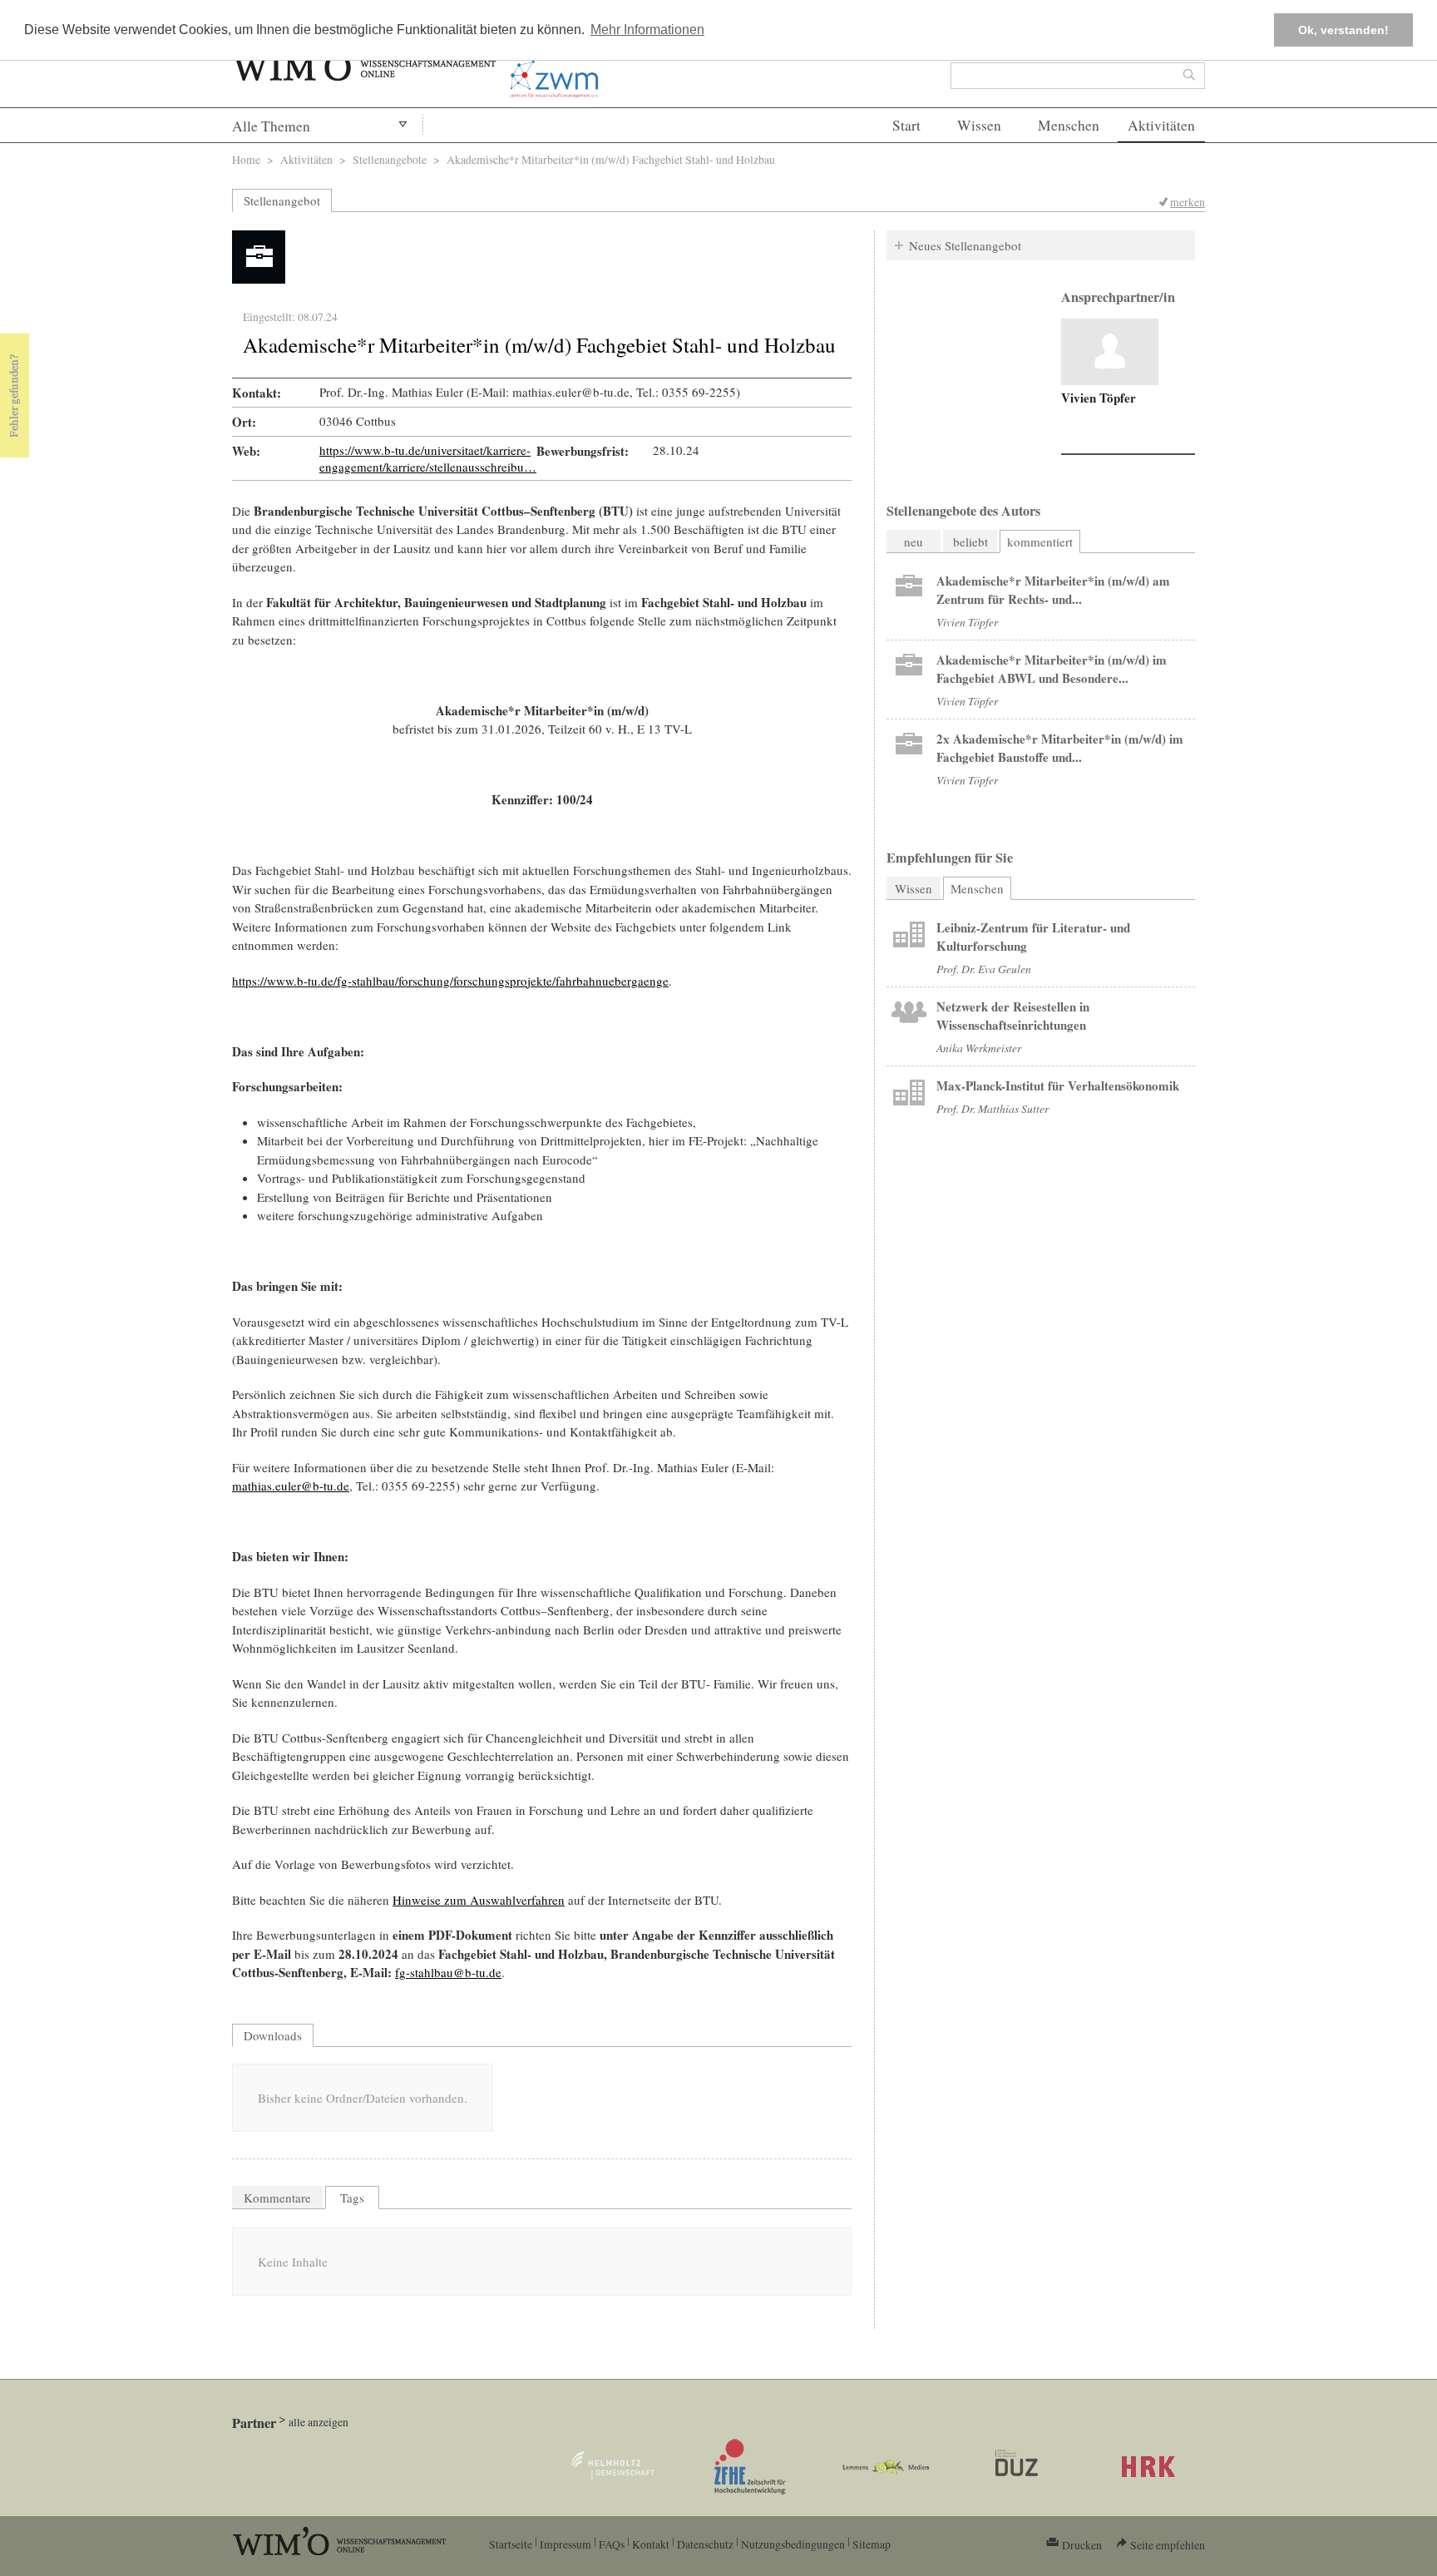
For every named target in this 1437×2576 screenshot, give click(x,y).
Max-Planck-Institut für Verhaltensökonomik (1058, 1085)
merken (1188, 202)
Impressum (565, 2544)
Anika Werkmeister (979, 1048)
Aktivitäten (1161, 125)
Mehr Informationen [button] (647, 30)
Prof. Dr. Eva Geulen (984, 969)
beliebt (970, 541)
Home (246, 159)
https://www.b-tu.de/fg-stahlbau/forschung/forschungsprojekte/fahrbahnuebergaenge (450, 981)
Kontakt (651, 2544)
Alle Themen (271, 126)
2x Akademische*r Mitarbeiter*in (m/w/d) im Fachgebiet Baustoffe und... (1060, 748)
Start (906, 125)
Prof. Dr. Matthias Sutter (993, 1108)
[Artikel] (1110, 352)
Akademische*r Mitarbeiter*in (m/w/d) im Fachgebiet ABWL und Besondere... (1052, 669)
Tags (352, 2198)
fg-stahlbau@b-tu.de (448, 1972)
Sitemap (872, 2544)
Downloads (273, 2035)
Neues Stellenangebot (965, 245)
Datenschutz (705, 2544)
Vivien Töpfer (1099, 398)
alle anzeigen (319, 2422)
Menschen (1069, 125)
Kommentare (277, 2198)
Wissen (979, 125)
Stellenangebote (390, 159)
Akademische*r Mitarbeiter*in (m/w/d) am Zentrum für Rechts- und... (1053, 590)
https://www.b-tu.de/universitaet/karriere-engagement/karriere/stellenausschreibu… (428, 458)
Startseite (511, 2544)
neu (914, 541)
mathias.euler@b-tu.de (291, 1486)
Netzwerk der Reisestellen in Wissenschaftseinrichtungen (1013, 1016)
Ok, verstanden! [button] (1343, 30)
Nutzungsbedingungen (793, 2544)
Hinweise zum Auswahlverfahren (479, 1900)
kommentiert (1040, 541)
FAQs (612, 2544)
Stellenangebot (282, 200)
